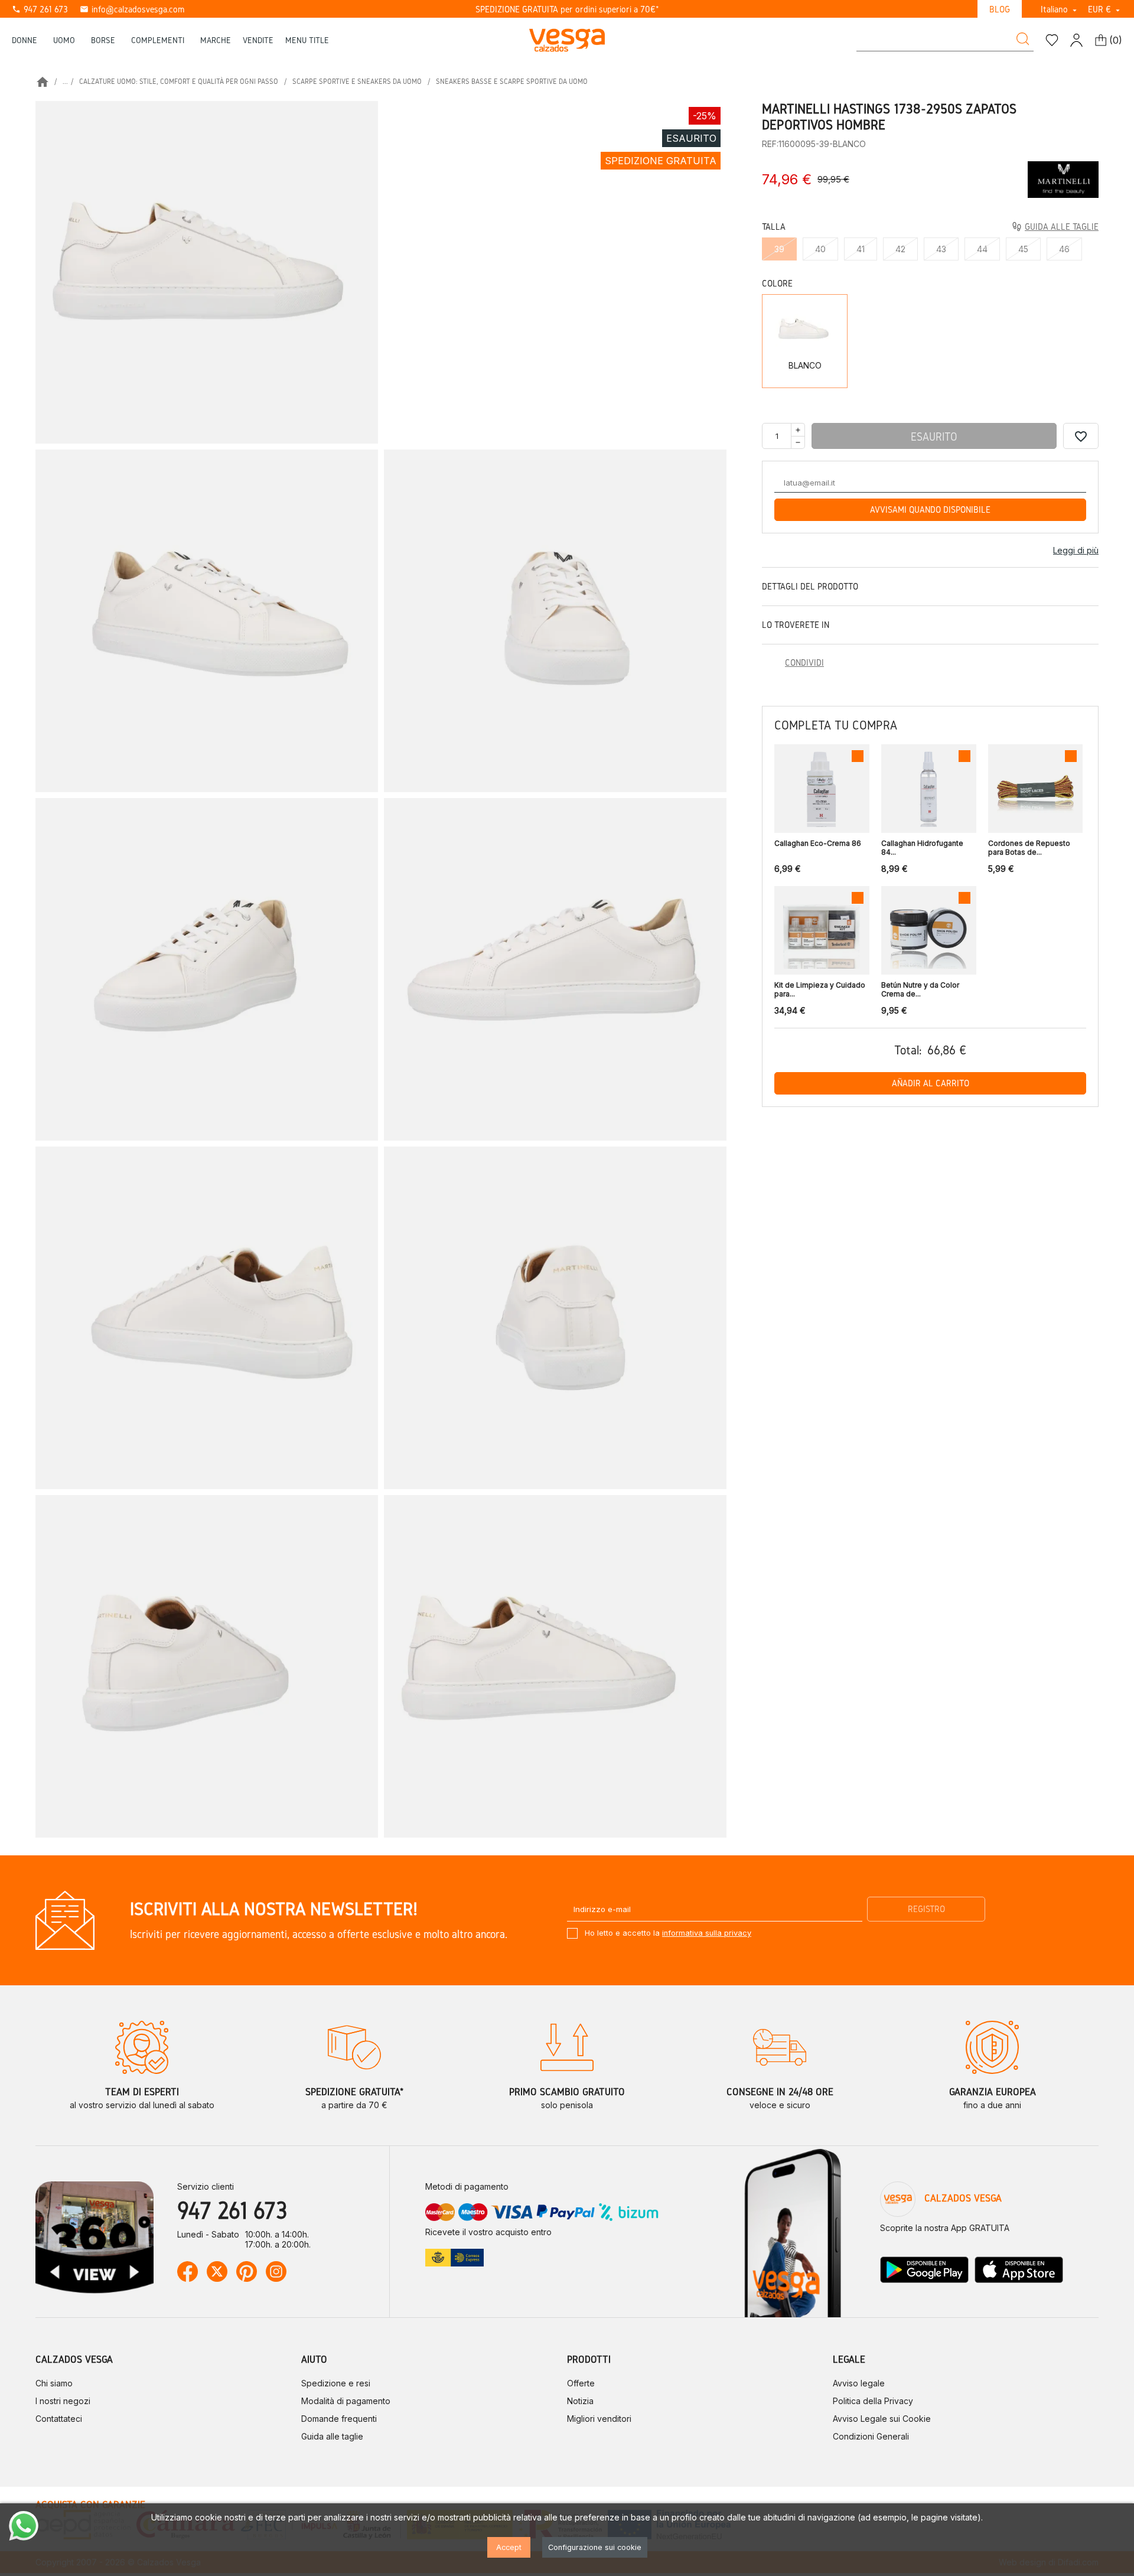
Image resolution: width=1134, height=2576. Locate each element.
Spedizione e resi (336, 2383)
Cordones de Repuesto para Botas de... (1029, 848)
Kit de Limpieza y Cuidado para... (820, 989)
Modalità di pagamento (346, 2401)
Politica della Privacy (873, 2401)
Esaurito (934, 437)
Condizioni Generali (871, 2436)
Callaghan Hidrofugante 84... (922, 848)
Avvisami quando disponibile (930, 509)
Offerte (581, 2383)
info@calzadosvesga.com (132, 9)
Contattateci (59, 2419)
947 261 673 (40, 9)
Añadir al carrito (931, 1083)
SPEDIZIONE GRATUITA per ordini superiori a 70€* (567, 9)
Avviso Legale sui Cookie (882, 2419)
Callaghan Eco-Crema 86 (818, 843)
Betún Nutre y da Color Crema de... (920, 989)
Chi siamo (54, 2383)
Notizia (580, 2401)
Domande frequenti (339, 2419)
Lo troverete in (796, 625)
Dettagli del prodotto (810, 586)
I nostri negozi (63, 2401)
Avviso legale (859, 2383)
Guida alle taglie (332, 2436)
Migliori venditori (599, 2419)
